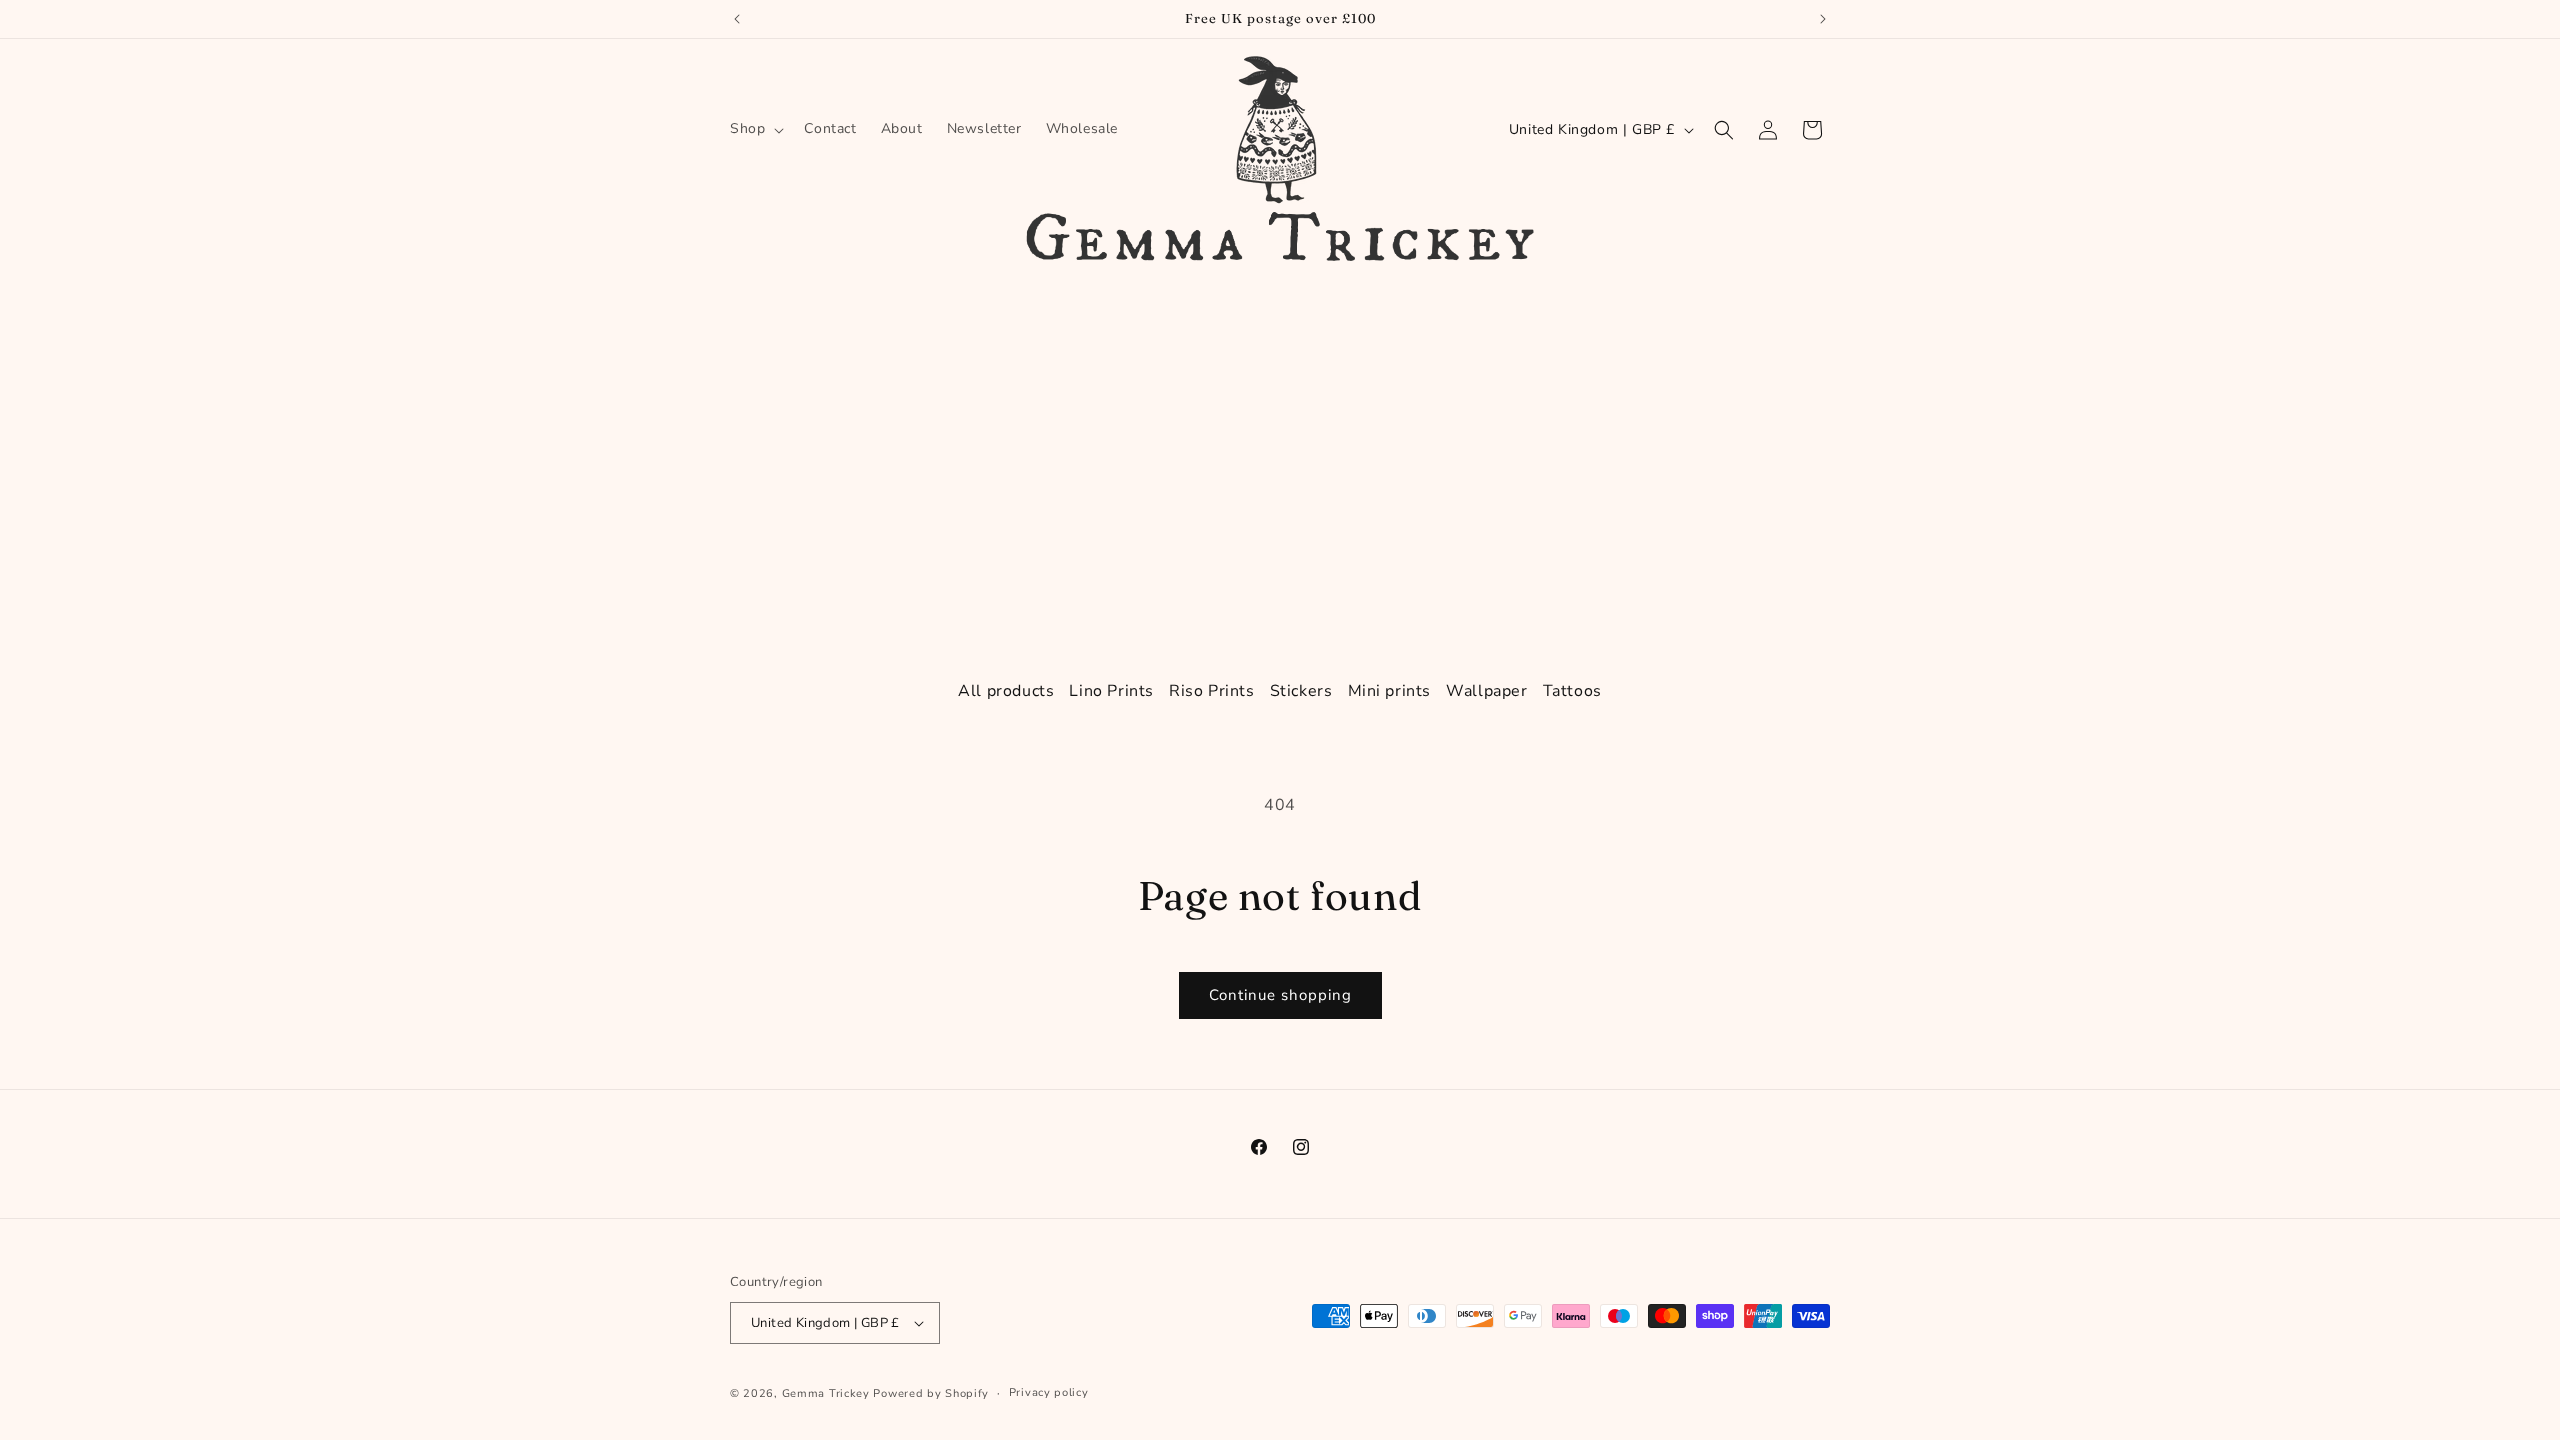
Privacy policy (1049, 1392)
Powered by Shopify (931, 1393)
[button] (755, 129)
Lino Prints (1111, 691)
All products (1006, 691)
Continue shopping (1280, 995)
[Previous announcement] (737, 19)
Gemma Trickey (826, 1393)
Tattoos (1572, 691)
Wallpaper (1486, 691)
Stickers (1301, 691)
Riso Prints (1212, 691)
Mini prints (1390, 691)
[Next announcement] (1823, 19)
